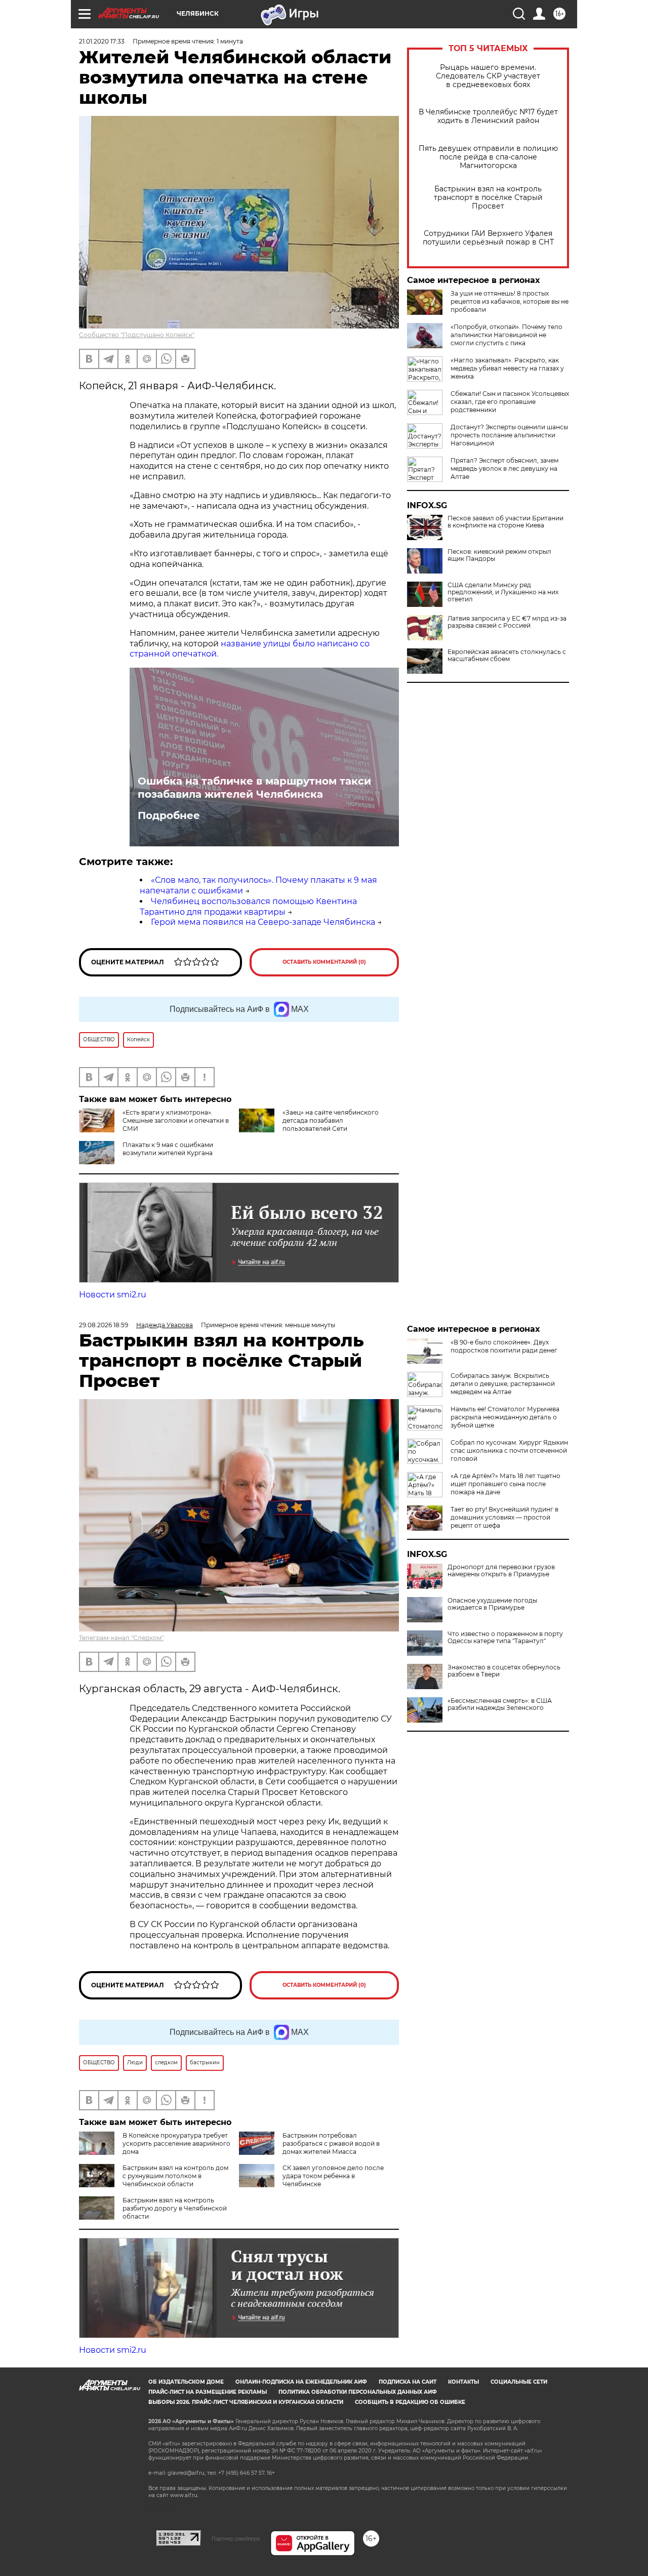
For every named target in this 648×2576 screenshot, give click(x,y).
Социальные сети (519, 2382)
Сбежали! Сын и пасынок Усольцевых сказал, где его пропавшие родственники (510, 402)
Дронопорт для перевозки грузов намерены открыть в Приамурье (501, 1571)
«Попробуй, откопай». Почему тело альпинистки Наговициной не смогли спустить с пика (507, 335)
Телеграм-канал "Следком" (121, 1638)
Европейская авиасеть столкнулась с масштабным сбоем (507, 656)
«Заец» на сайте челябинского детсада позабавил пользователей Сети (331, 1120)
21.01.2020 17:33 (102, 41)
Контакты (463, 2382)
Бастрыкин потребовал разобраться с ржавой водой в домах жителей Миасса (331, 2143)
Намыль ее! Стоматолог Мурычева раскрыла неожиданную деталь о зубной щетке (505, 1417)
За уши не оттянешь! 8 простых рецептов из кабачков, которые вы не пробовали (510, 301)
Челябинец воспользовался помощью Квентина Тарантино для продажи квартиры (248, 907)
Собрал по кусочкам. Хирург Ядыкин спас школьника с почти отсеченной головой (509, 1450)
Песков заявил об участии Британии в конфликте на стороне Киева (505, 522)
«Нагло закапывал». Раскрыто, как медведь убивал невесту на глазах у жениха (507, 368)
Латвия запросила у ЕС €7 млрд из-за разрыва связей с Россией (507, 622)
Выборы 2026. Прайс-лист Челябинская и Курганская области (246, 2402)
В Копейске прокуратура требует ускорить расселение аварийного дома (176, 2143)
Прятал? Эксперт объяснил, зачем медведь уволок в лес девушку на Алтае (504, 468)
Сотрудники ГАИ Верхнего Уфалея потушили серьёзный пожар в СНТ (488, 238)
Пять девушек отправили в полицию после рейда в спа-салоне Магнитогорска (488, 157)
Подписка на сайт (408, 2382)
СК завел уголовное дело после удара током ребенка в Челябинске (333, 2176)
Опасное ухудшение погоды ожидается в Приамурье (492, 1604)
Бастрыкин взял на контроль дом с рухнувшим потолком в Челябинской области (175, 2176)
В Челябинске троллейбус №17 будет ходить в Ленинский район (488, 116)
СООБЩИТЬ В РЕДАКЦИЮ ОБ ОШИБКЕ (410, 2402)
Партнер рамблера (236, 2539)
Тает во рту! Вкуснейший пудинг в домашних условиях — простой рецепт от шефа (504, 1517)
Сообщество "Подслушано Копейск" (137, 335)
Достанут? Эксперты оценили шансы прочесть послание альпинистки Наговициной (509, 435)
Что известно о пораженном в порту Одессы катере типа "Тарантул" (505, 1638)
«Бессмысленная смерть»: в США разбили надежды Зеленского (500, 1704)
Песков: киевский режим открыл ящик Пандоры (499, 555)
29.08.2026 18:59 (104, 1325)
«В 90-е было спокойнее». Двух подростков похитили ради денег (504, 1346)
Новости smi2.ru (113, 1295)
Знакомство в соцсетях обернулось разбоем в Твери (504, 1671)
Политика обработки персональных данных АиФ (358, 2392)
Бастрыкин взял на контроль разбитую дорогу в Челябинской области (175, 2208)
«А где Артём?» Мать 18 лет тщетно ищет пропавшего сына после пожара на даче (505, 1484)
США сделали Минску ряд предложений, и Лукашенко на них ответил (503, 592)
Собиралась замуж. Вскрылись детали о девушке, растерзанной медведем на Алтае (503, 1384)
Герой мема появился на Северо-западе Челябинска (263, 922)
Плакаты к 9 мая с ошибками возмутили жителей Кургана (168, 1149)
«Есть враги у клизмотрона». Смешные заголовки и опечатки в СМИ (176, 1120)
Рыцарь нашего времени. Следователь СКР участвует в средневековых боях (488, 76)
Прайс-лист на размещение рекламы (208, 2392)
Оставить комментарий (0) (324, 962)
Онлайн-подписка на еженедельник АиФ (301, 2382)
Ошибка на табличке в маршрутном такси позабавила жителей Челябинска (254, 788)
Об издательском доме (186, 2382)
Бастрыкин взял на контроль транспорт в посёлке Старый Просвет (488, 198)
